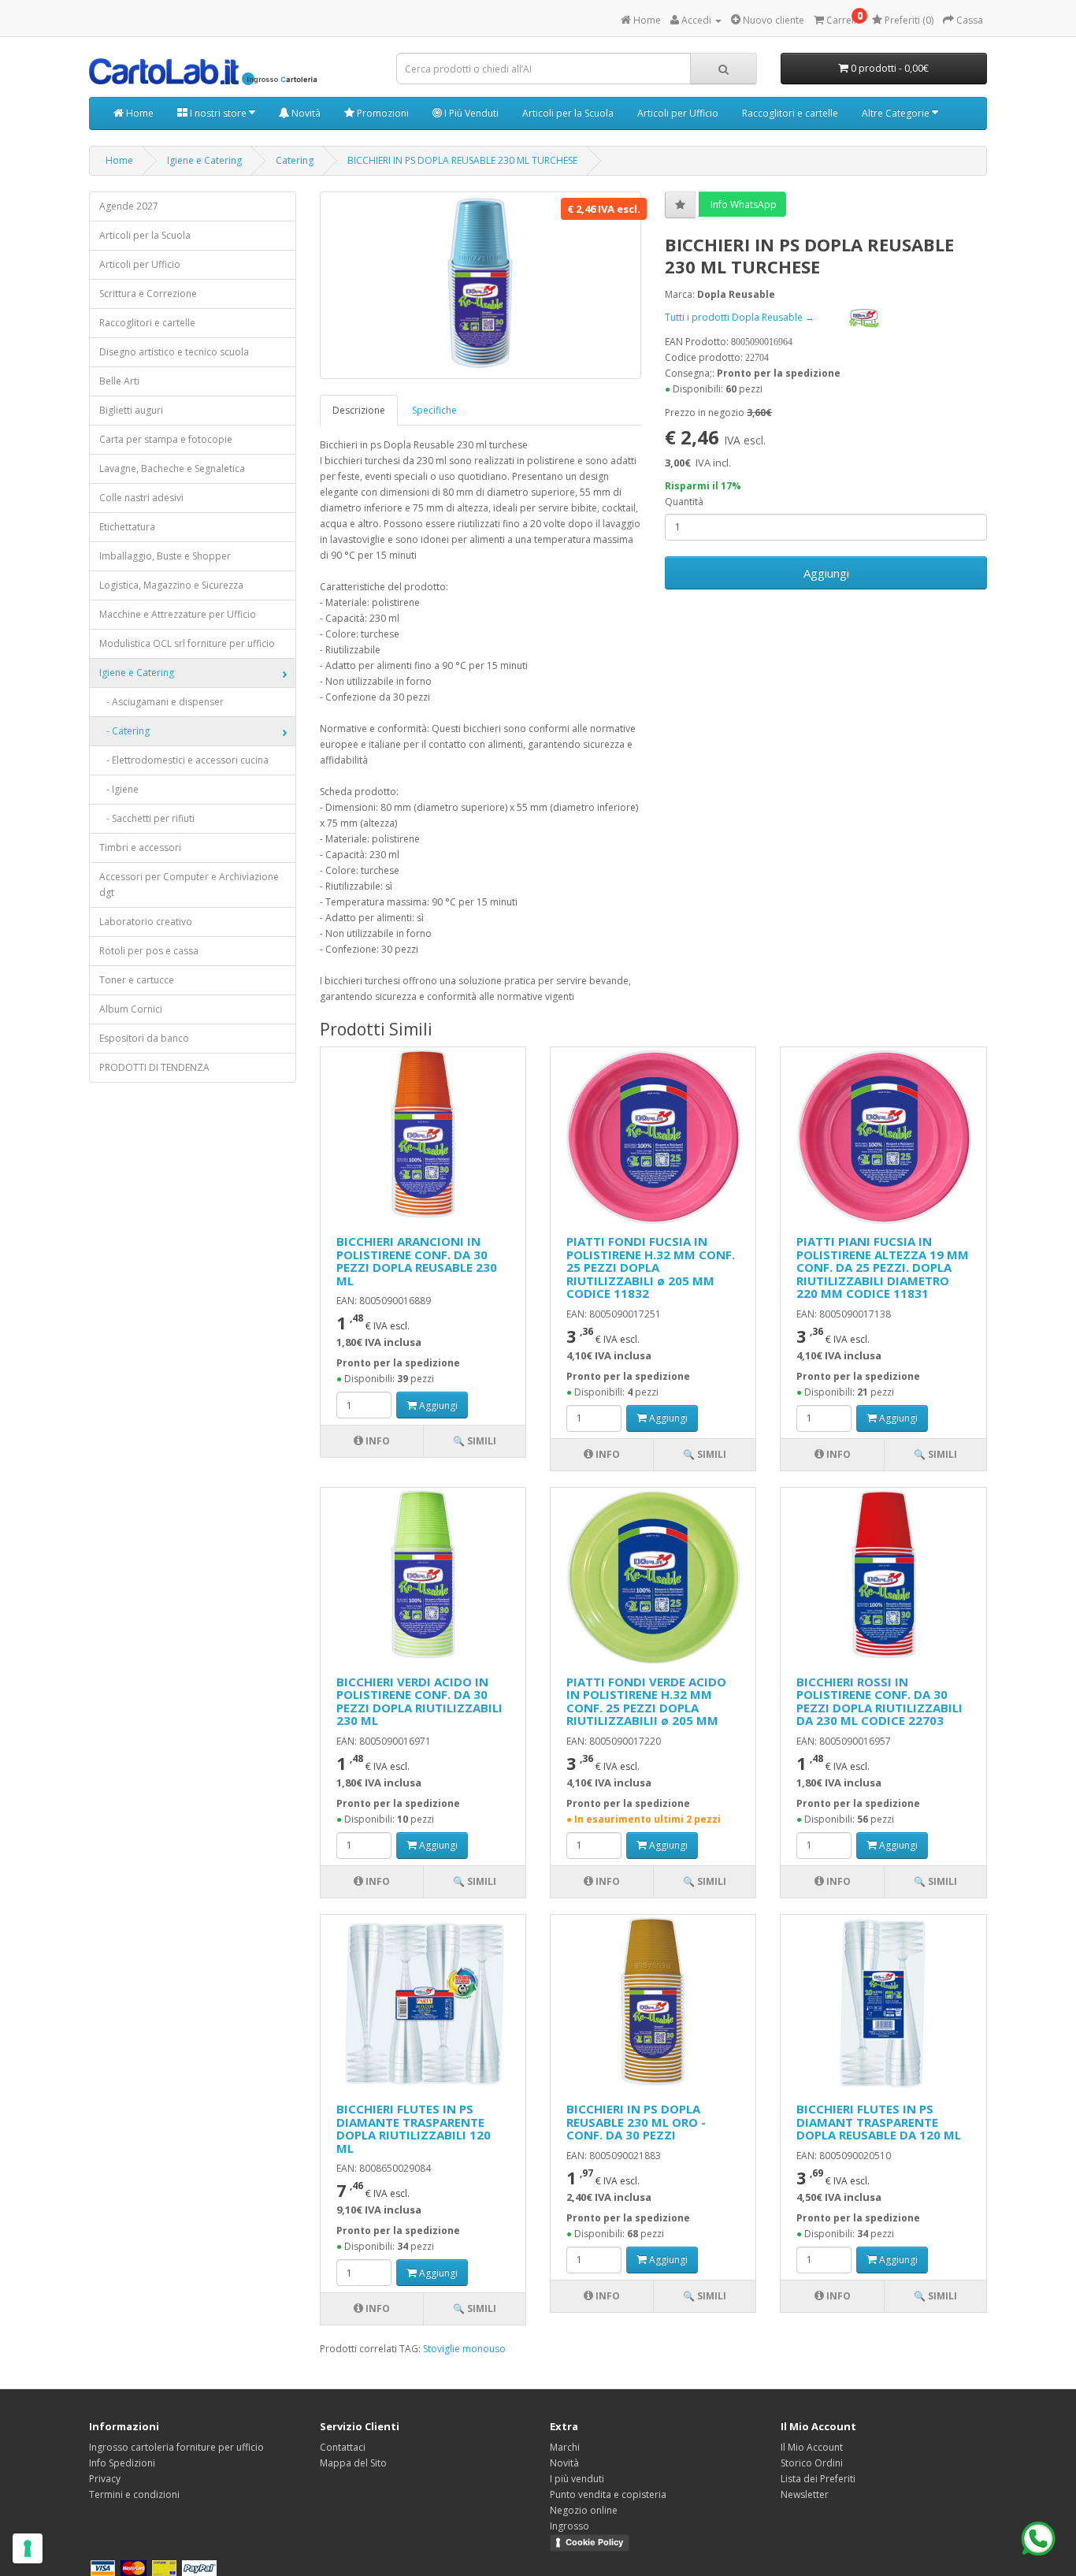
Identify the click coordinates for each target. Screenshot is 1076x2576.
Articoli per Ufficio (678, 113)
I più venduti (577, 2479)
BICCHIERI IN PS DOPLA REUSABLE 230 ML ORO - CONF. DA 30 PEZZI (636, 2122)
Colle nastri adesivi (141, 498)
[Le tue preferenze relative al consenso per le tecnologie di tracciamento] (28, 2548)
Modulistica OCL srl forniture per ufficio (187, 643)
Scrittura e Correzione (148, 294)
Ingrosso (570, 2526)
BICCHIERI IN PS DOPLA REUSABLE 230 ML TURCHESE (462, 160)
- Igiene (119, 789)
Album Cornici (131, 1009)
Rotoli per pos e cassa (149, 951)
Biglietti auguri (131, 410)
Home (139, 113)
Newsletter (805, 2494)
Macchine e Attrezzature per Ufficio (178, 614)
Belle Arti (119, 381)
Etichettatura (127, 527)
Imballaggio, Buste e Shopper (165, 556)
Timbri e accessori (140, 848)
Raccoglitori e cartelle (790, 113)
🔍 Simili (475, 1441)
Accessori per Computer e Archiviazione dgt (189, 885)
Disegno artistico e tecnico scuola (174, 352)
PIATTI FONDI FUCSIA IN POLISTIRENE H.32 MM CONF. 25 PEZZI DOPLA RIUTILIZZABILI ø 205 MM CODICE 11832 (651, 1267)
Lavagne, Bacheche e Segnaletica (172, 468)
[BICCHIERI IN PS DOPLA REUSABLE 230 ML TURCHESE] (481, 285)
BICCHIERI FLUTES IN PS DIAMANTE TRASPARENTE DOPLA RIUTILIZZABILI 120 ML (414, 2128)
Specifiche (434, 410)
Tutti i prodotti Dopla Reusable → (741, 317)
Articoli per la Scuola (568, 113)
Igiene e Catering (204, 160)
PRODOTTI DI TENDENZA (154, 1067)
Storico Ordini (812, 2463)
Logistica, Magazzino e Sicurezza (171, 585)
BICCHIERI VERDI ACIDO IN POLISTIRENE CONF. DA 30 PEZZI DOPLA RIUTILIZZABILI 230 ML (419, 1701)
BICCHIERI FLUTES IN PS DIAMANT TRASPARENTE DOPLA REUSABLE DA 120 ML (879, 2122)
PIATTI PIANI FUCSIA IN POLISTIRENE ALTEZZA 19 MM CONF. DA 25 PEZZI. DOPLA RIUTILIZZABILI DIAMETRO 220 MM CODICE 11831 (883, 1267)
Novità (305, 113)
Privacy (105, 2479)
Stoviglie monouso (464, 2349)
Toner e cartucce (137, 980)
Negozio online (584, 2510)
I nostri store (218, 113)
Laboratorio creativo (146, 922)
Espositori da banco (144, 1038)
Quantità (684, 502)
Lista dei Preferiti (818, 2479)
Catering (295, 160)
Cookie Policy (594, 2542)
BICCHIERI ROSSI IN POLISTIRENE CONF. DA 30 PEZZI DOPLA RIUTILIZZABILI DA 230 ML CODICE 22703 (879, 1701)
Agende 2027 (129, 206)
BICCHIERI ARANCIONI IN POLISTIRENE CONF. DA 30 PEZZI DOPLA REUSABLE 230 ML (417, 1261)
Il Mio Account (812, 2447)
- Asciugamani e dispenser (161, 702)
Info (377, 1441)
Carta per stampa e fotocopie (166, 439)
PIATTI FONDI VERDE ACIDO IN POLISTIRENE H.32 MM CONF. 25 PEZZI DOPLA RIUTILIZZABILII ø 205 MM (646, 1701)
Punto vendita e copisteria (608, 2494)
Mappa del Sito (353, 2463)
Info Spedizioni (122, 2463)
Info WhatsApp (742, 204)
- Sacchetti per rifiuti (147, 818)
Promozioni (382, 113)
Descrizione (359, 410)
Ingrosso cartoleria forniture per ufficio (176, 2447)
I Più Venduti (470, 113)
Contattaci (343, 2447)
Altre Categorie (897, 113)
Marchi (565, 2447)
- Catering (124, 731)
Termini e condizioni (134, 2494)
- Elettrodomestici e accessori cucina (184, 760)
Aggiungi (826, 573)
